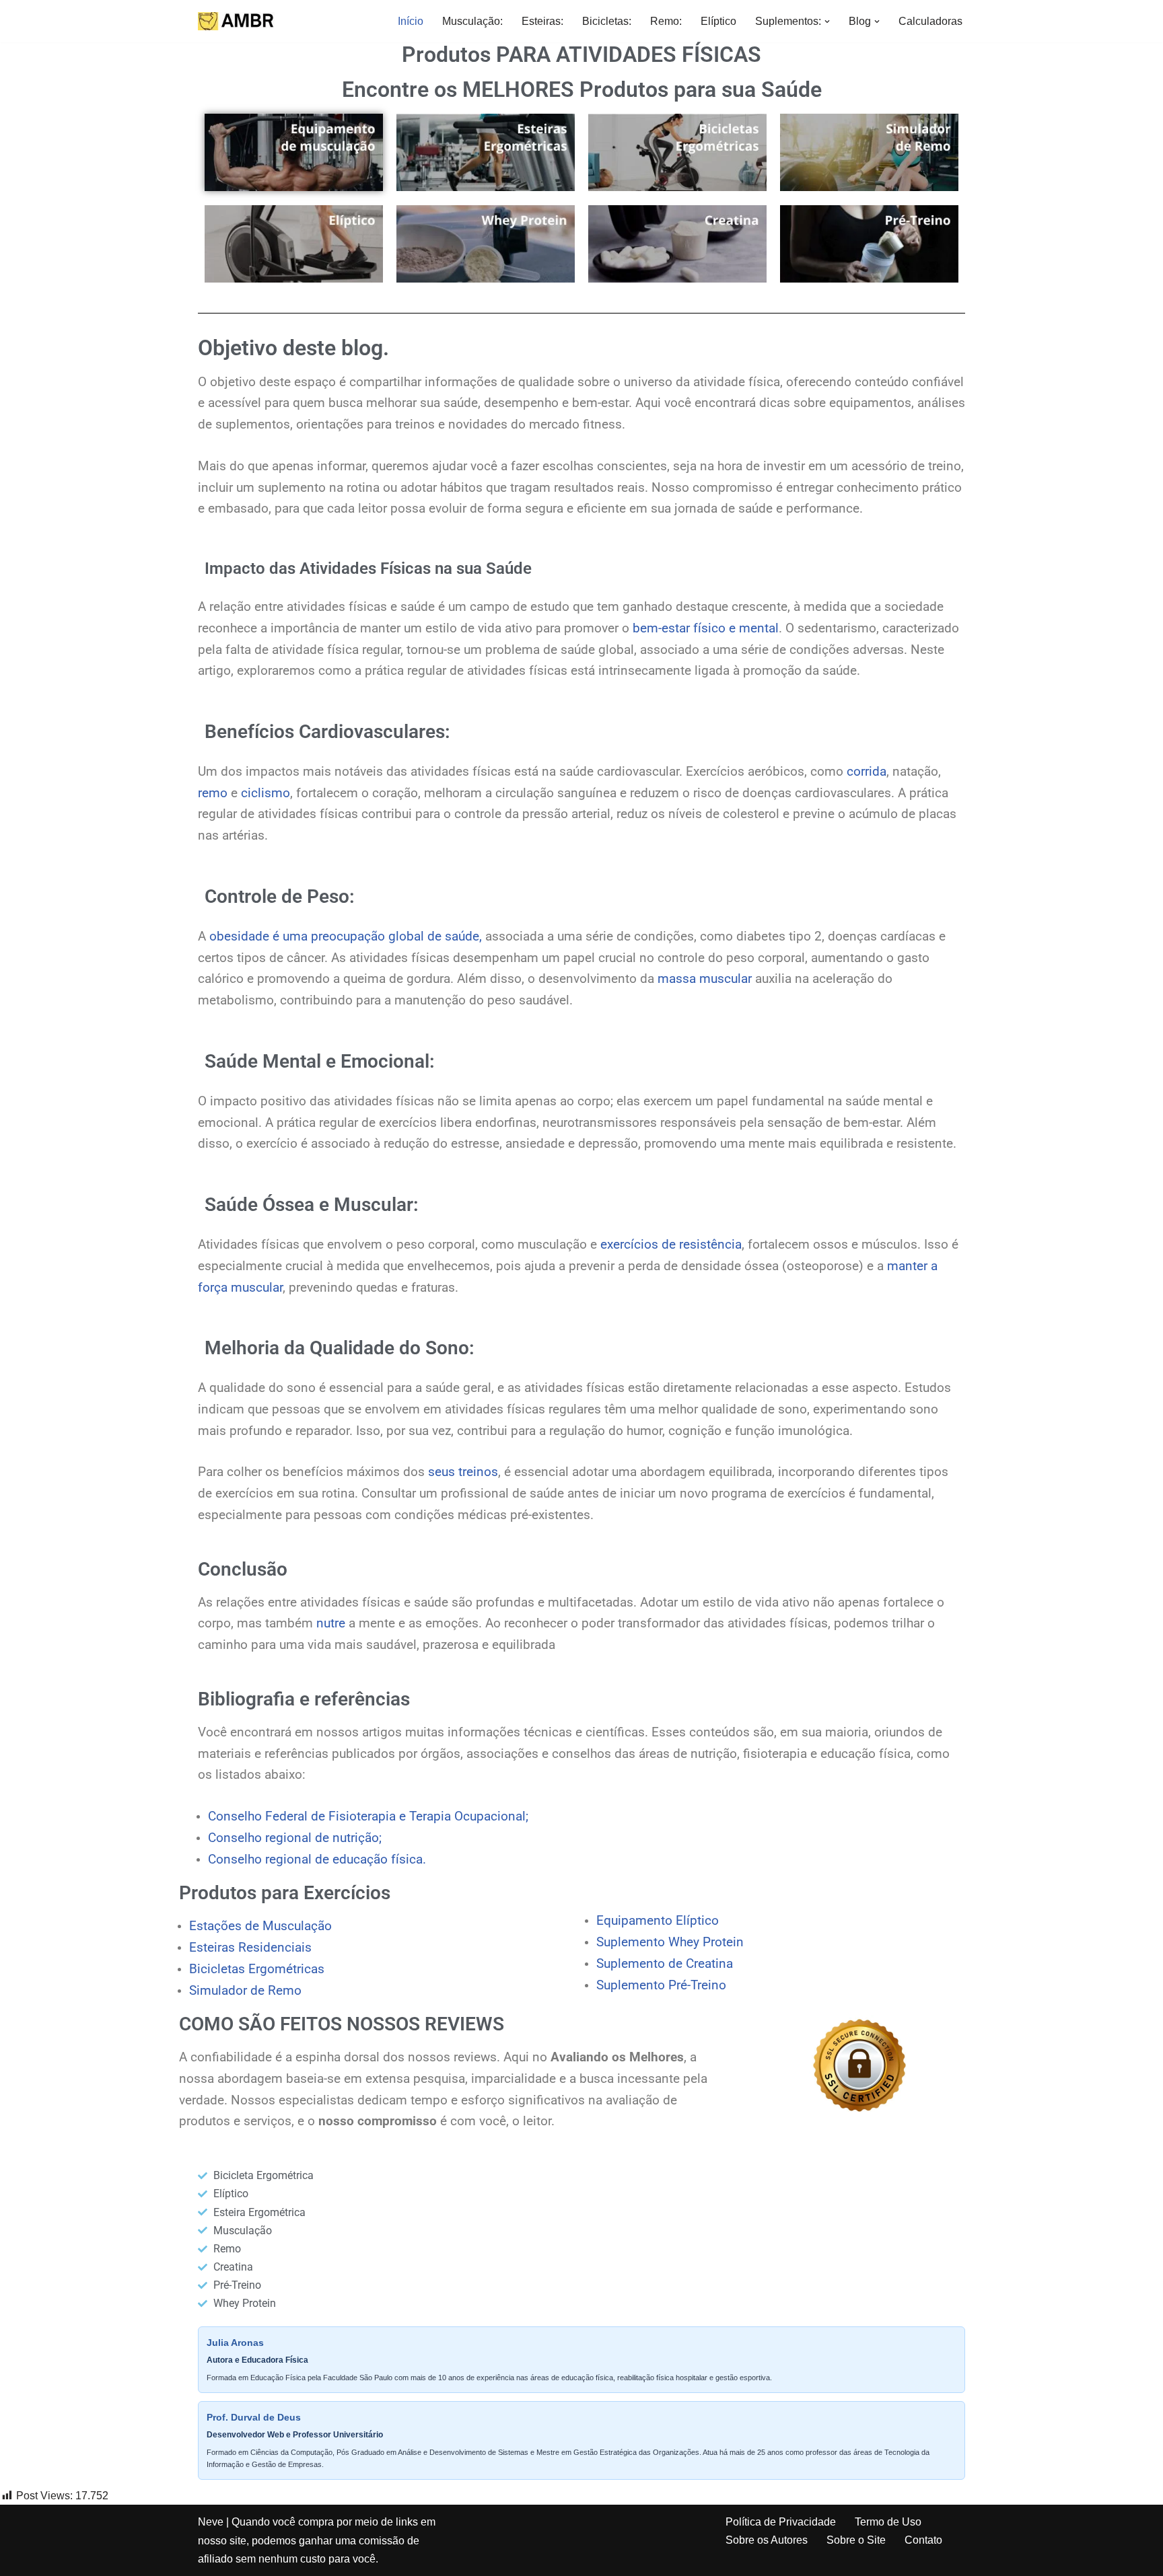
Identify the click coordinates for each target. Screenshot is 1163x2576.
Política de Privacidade (781, 2522)
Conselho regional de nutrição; (295, 1838)
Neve (211, 2522)
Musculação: (472, 21)
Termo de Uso (888, 2522)
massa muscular (705, 979)
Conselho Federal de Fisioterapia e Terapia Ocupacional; (368, 1816)
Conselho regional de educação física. (317, 1860)
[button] (827, 22)
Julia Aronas (235, 2343)
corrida (867, 772)
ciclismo (266, 793)
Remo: (666, 21)
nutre (331, 1623)
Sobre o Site (856, 2540)
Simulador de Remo (245, 1991)
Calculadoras (930, 21)
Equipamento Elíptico (658, 1921)
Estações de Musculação (260, 1926)
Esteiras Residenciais (250, 1948)
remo (213, 793)
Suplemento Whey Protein (670, 1942)
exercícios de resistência (671, 1245)
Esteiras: (542, 21)
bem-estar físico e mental (706, 628)
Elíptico (718, 21)
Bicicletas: (607, 21)
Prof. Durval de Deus (254, 2417)
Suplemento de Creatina (665, 1964)
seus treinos (463, 1472)
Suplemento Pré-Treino (661, 1985)
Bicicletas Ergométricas (257, 1969)
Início (411, 21)
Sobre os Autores (767, 2540)
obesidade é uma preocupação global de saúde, (346, 936)
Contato (923, 2540)
